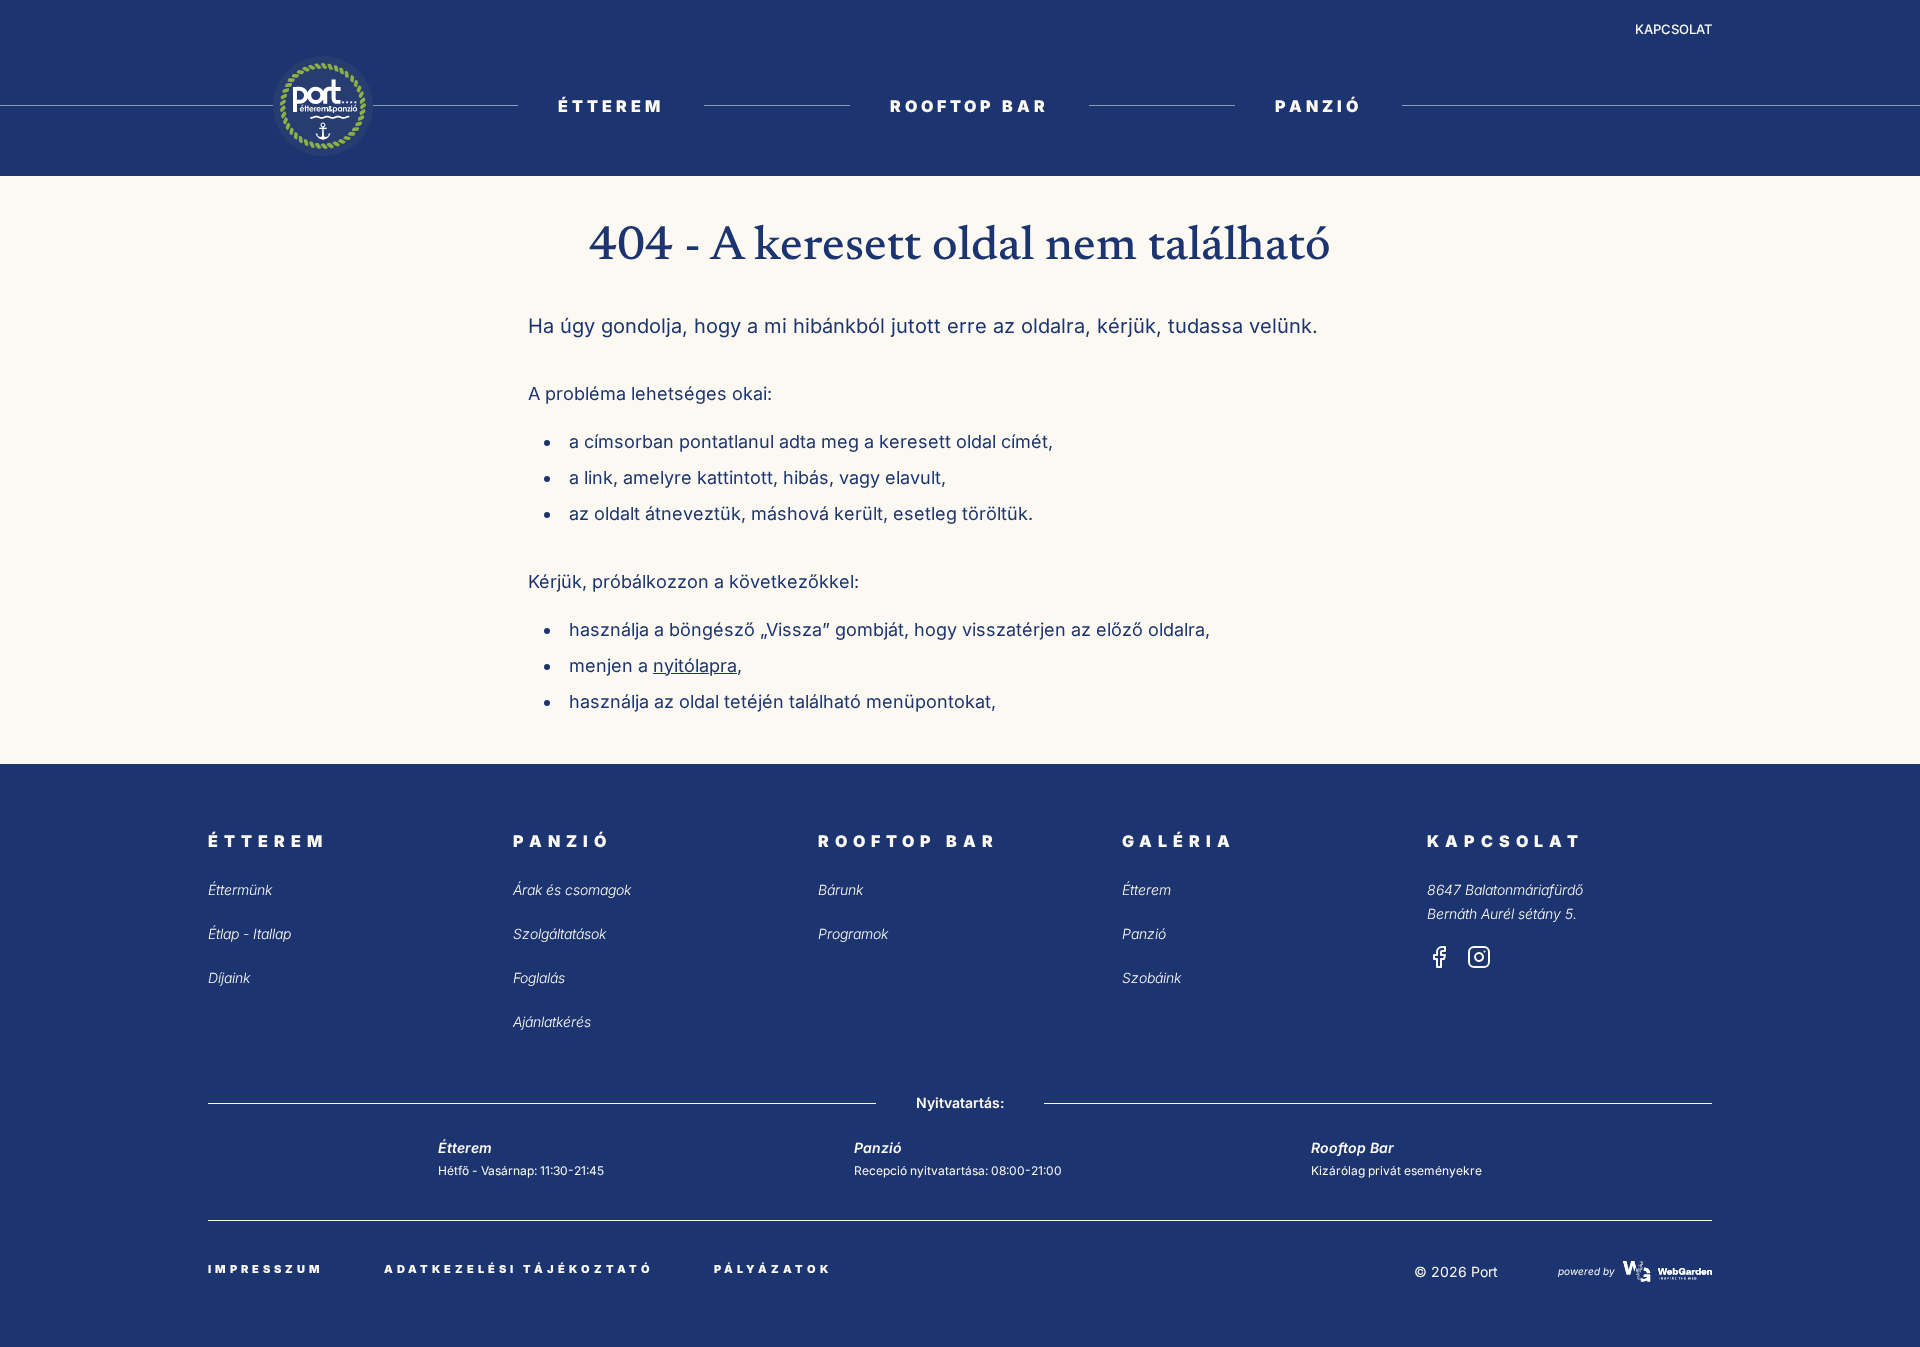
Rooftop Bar (969, 106)
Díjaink (229, 977)
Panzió (1318, 106)
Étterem (611, 106)
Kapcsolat (1673, 29)
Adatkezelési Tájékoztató (519, 1269)
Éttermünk (240, 889)
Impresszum (266, 1269)
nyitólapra (695, 665)
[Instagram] (1479, 957)
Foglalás (539, 977)
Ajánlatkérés (552, 1021)
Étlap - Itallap (249, 933)
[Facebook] (1439, 957)
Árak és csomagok (572, 889)
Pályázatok (773, 1269)
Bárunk (840, 889)
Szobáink (1151, 977)
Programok (853, 933)
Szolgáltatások (559, 933)
